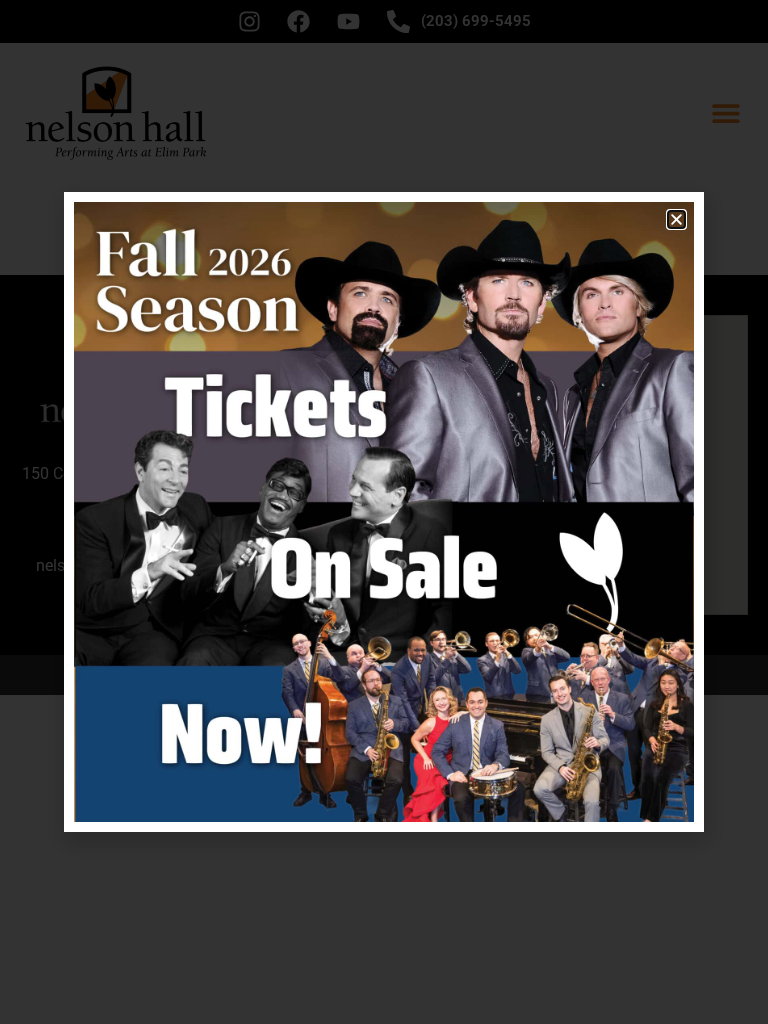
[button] (676, 219)
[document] (384, 512)
